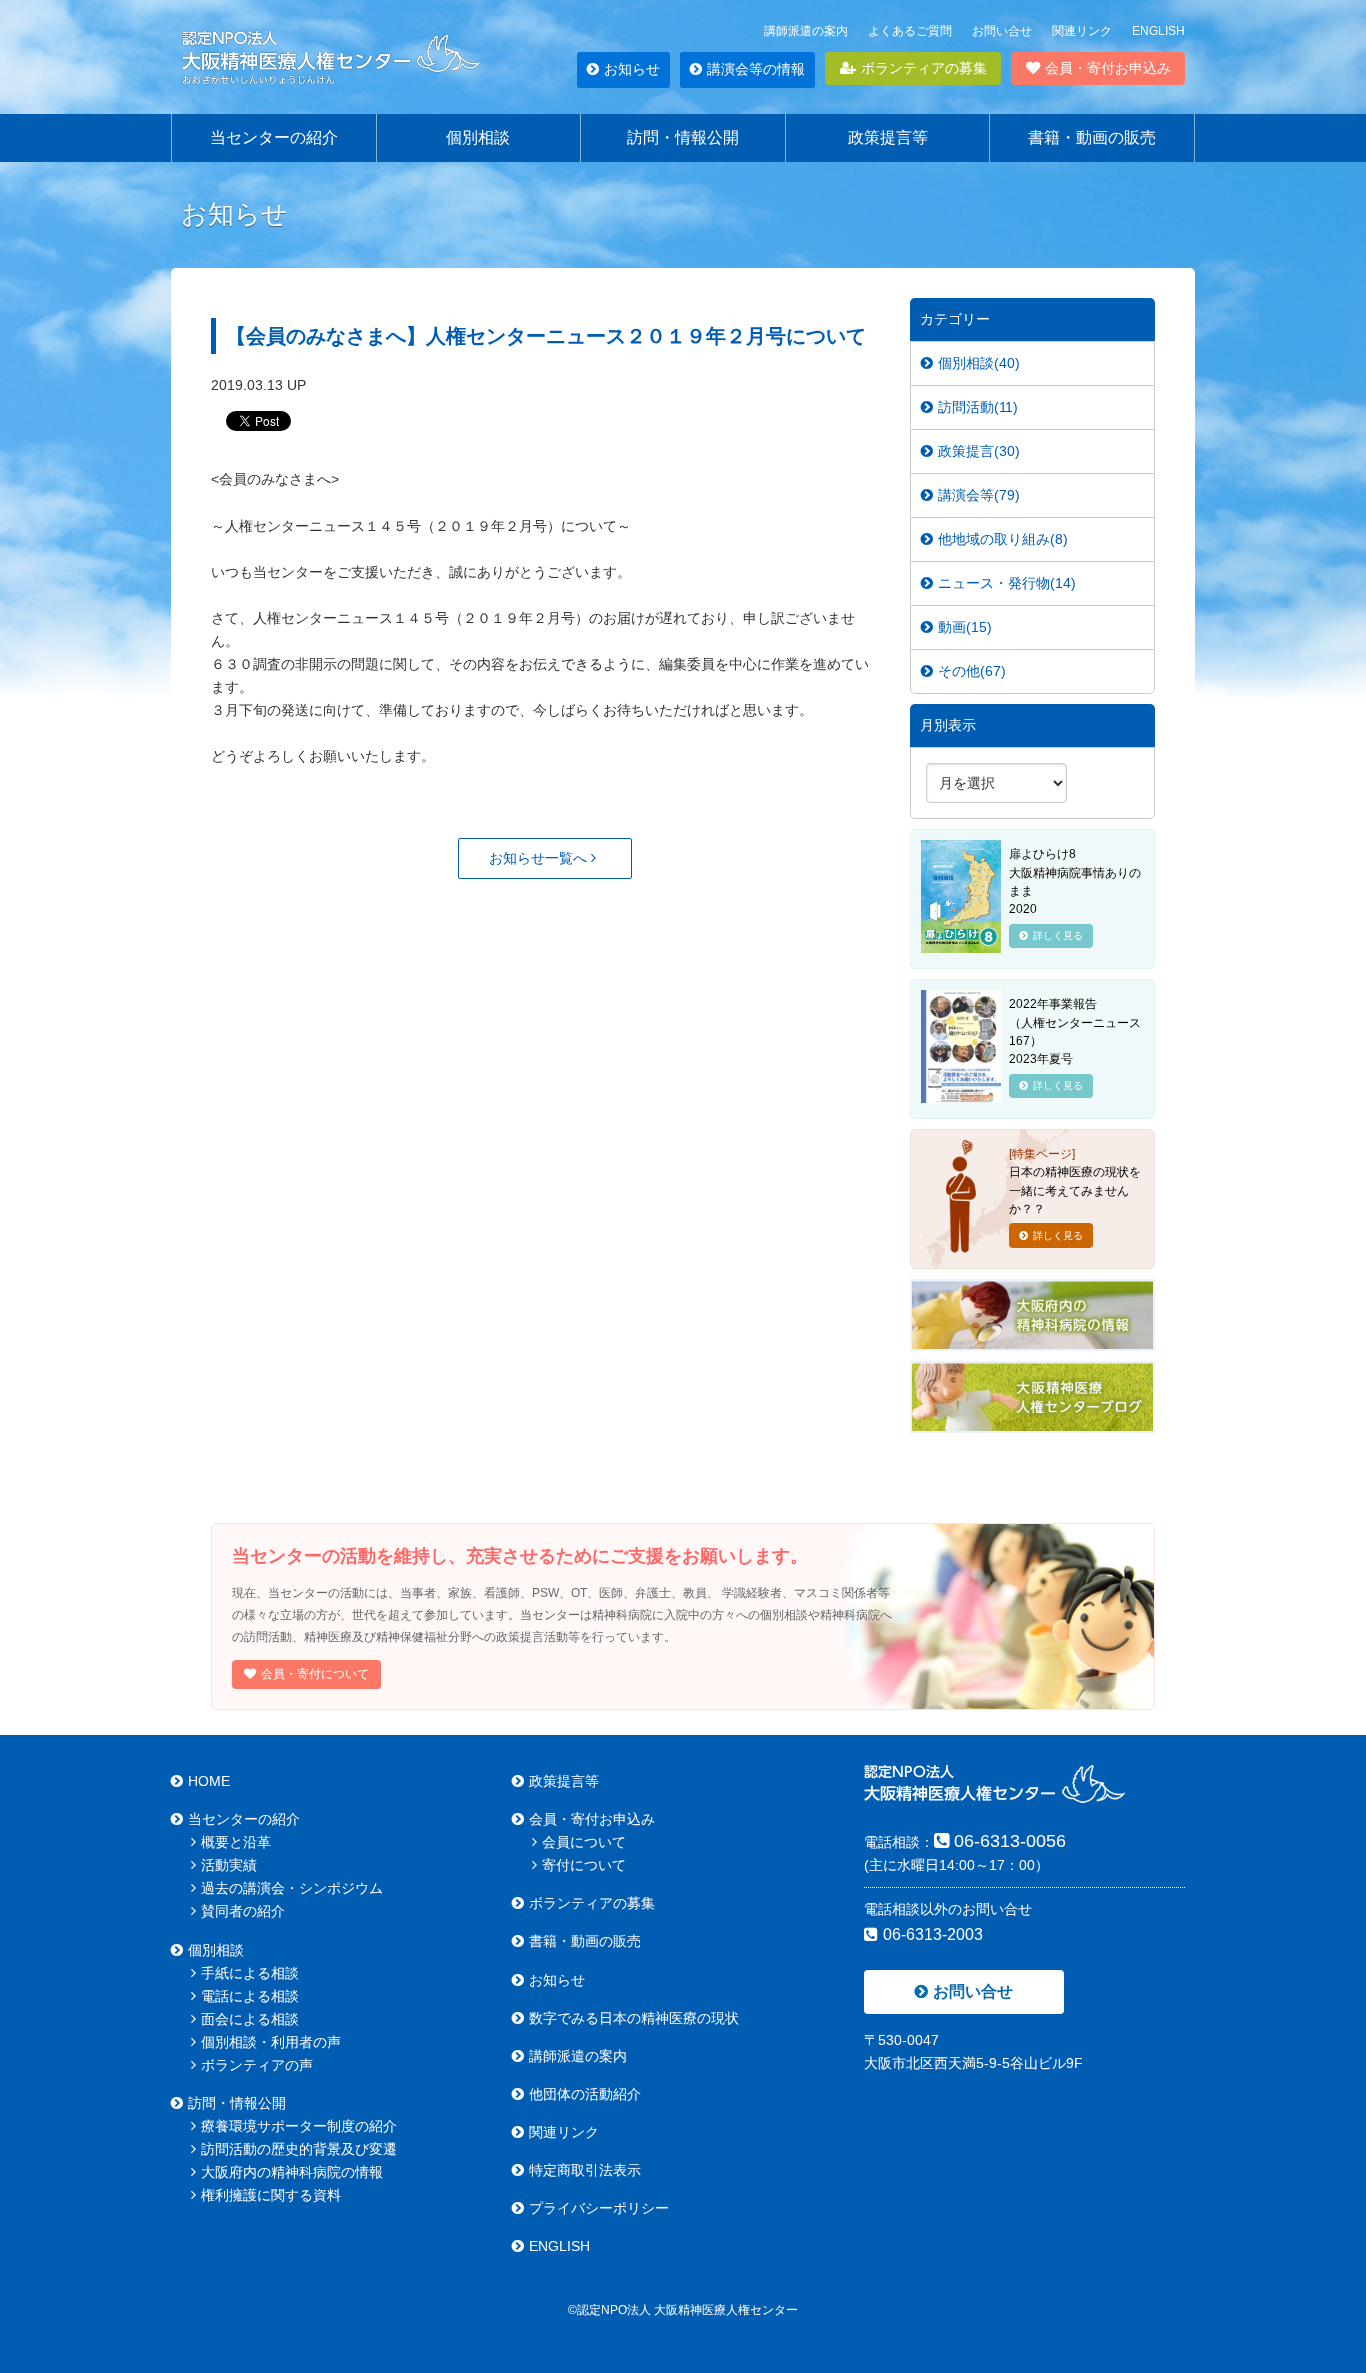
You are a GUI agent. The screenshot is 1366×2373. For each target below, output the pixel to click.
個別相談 (478, 137)
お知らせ (632, 69)
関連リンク (1082, 31)
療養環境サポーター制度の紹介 (299, 2126)
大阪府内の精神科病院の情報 (292, 2172)
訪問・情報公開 (683, 137)
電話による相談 (250, 1996)
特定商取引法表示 (585, 2170)
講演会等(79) (979, 495)
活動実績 (229, 1865)
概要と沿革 (236, 1842)
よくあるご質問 (910, 31)
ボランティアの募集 (924, 68)
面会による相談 (250, 2019)
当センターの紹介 (274, 137)
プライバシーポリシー (599, 2208)
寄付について (584, 1865)
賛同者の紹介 (243, 1911)
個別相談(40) (979, 363)
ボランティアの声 (257, 2065)
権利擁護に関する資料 (271, 2195)
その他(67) (972, 671)
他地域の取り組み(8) (1003, 539)
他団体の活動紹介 (585, 2094)
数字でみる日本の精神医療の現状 (634, 2018)
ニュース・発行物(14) (1007, 583)
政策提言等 (888, 137)
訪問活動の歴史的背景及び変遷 (299, 2149)
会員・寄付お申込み (1108, 68)
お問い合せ (1002, 31)
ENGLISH (1158, 31)
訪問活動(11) (978, 407)
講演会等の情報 (756, 69)
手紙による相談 (250, 1973)
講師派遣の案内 (806, 31)
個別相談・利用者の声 (271, 2042)
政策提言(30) (979, 451)
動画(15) (965, 627)
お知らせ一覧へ (540, 858)
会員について (584, 1842)
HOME (209, 1781)
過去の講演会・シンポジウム (292, 1888)
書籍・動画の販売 (1092, 137)
